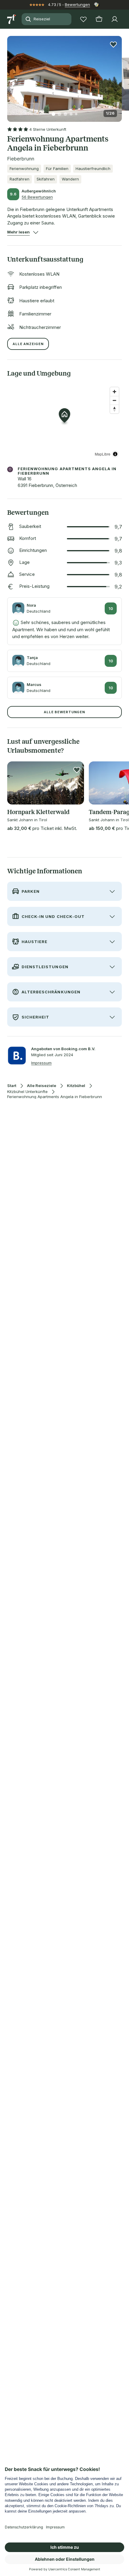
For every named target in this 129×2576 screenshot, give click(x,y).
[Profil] (115, 19)
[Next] (119, 75)
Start (12, 1086)
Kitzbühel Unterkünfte (27, 1092)
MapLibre (103, 454)
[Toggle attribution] (115, 454)
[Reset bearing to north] (114, 409)
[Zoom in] (114, 392)
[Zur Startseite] (12, 19)
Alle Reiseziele (42, 1086)
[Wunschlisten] (83, 19)
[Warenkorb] (99, 19)
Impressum (41, 1063)
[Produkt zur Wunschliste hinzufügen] (113, 44)
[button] (64, 75)
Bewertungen (77, 4)
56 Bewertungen (37, 197)
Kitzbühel (76, 1086)
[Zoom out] (114, 400)
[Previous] (10, 75)
